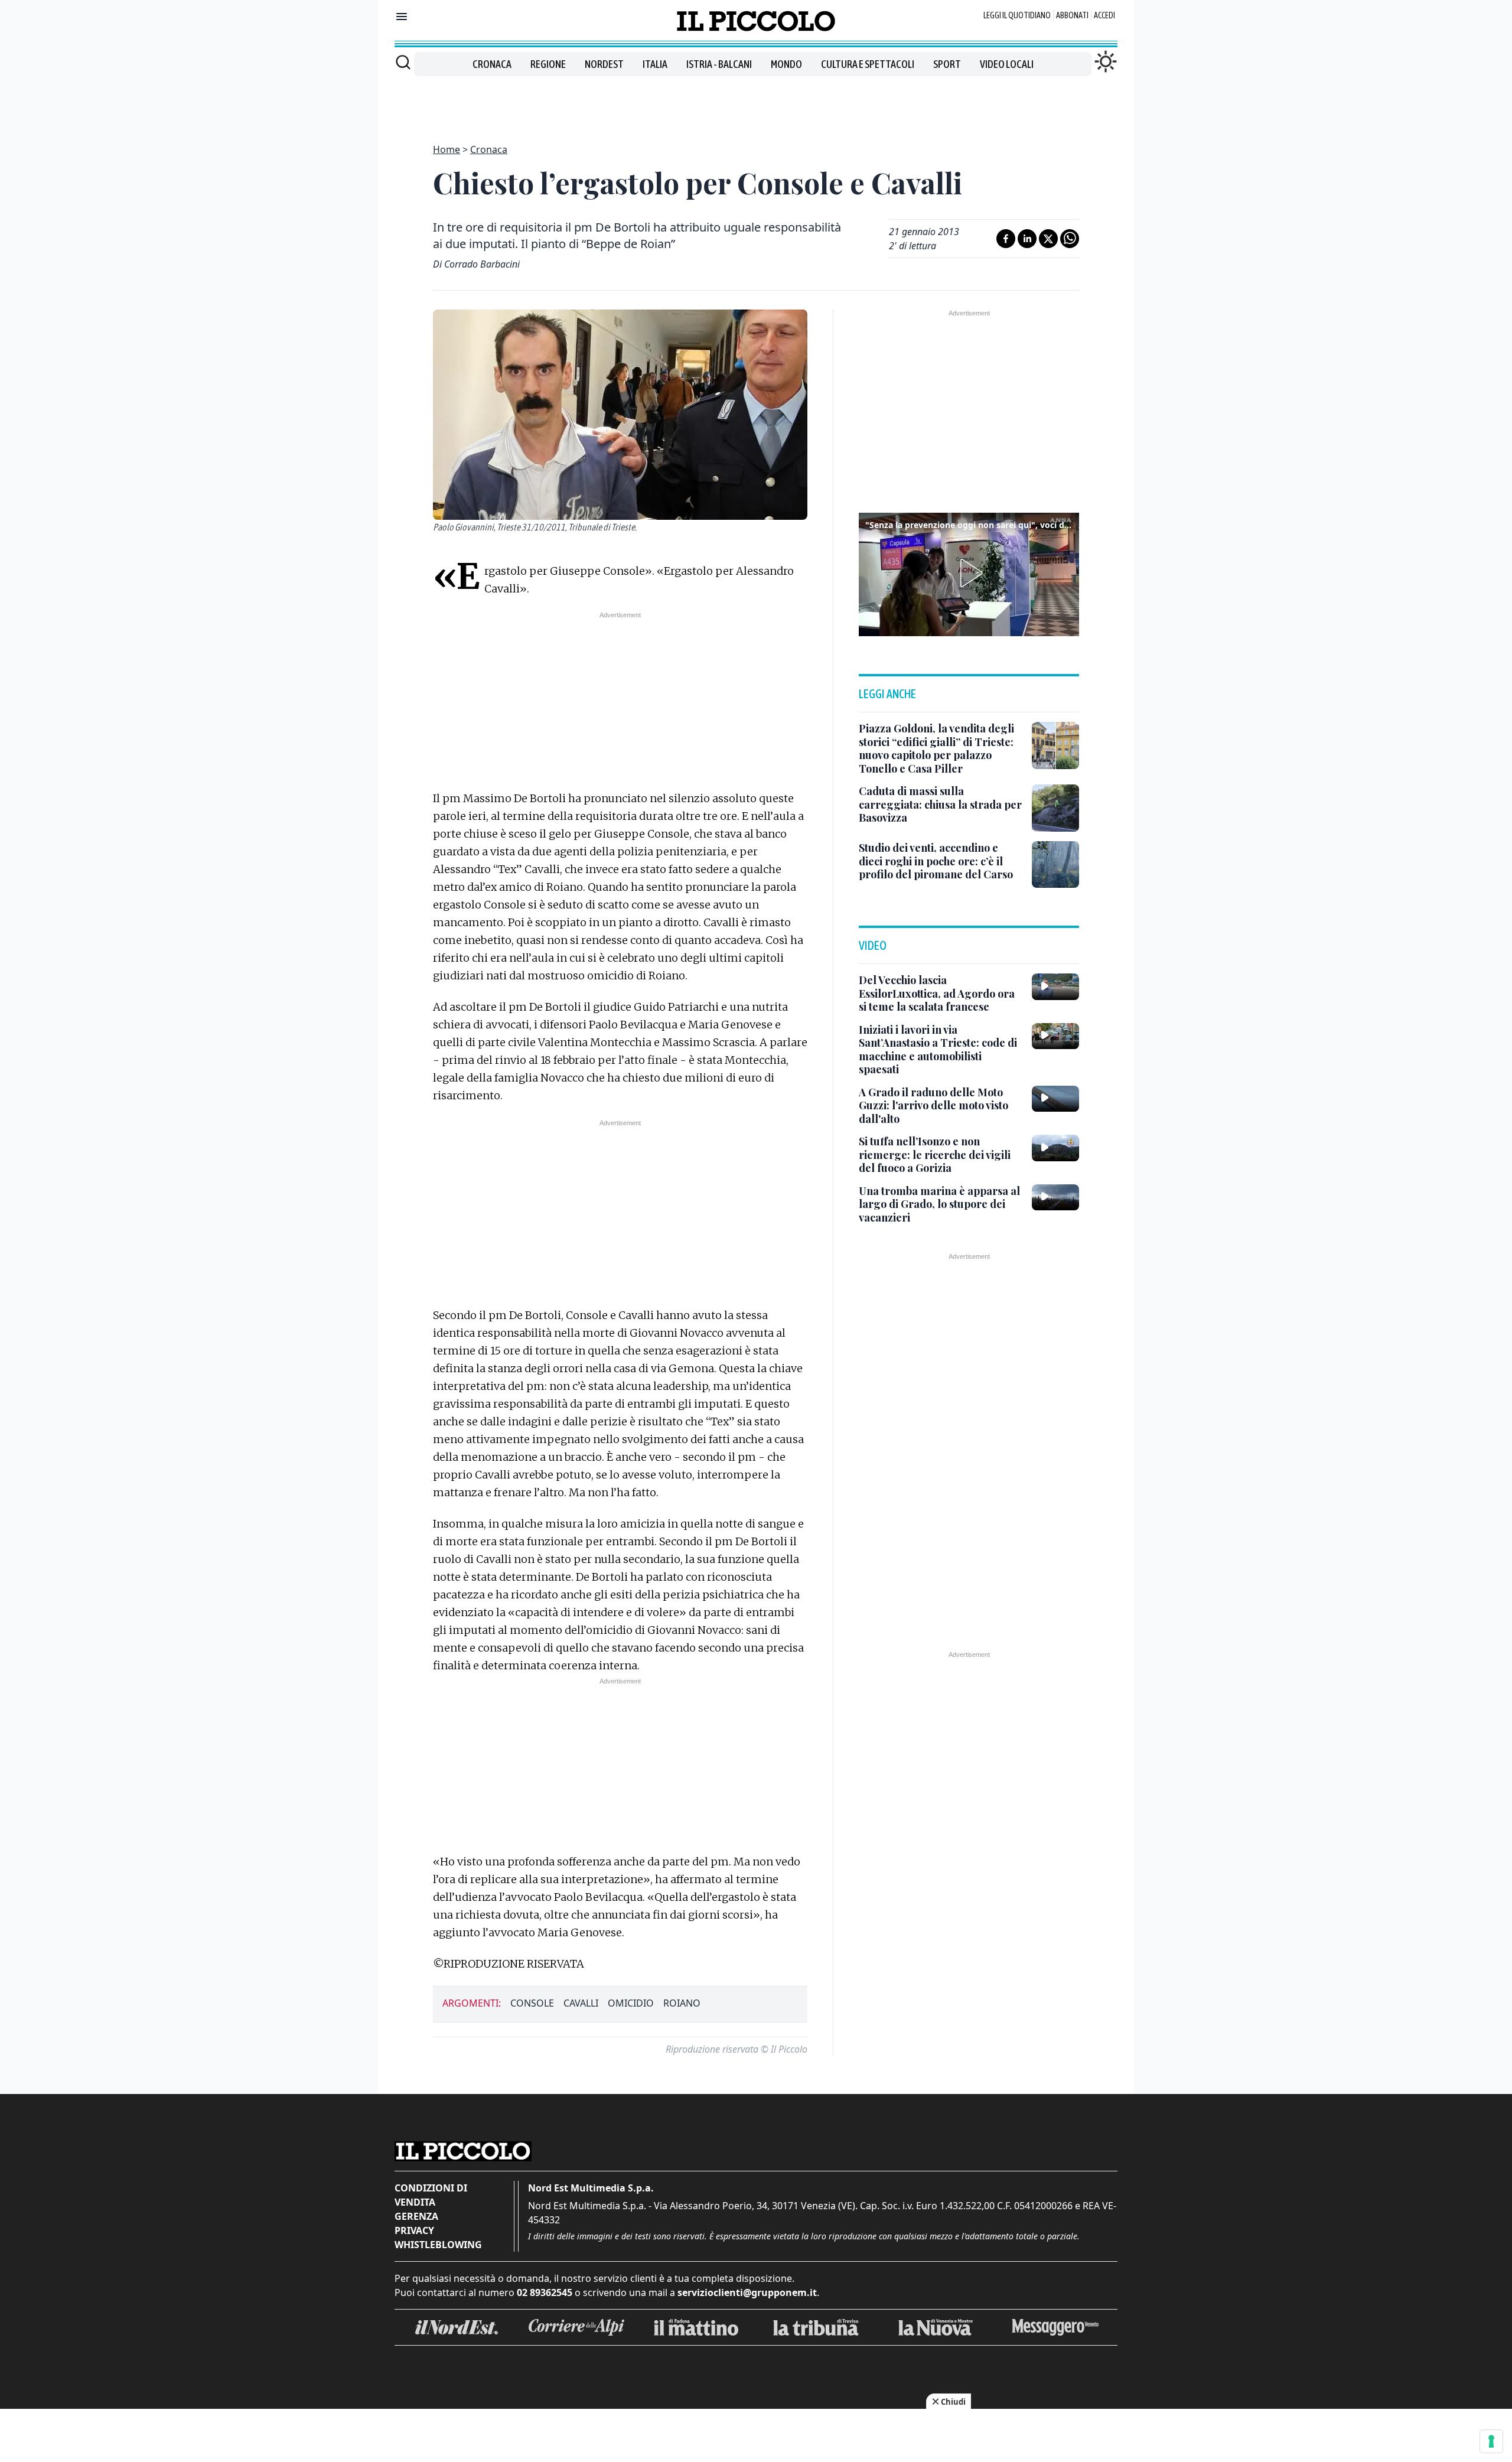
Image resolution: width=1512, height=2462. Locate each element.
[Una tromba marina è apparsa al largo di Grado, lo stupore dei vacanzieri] (1055, 1197)
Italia (655, 64)
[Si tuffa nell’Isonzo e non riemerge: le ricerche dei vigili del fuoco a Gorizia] (1055, 1148)
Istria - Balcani (719, 64)
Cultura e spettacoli (868, 64)
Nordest (604, 64)
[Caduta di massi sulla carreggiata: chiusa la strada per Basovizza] (1055, 808)
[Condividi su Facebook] (1006, 239)
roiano (682, 2003)
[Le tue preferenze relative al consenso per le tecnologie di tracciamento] (1491, 2441)
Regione (548, 64)
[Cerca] (403, 62)
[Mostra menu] (402, 17)
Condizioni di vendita (431, 2195)
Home (447, 149)
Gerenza (416, 2216)
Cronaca (492, 64)
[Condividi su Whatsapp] (1070, 239)
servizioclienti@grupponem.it (747, 2292)
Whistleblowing (438, 2245)
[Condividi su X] (1048, 239)
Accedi (1104, 15)
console (532, 2003)
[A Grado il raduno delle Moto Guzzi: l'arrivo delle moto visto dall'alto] (1055, 1099)
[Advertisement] (756, 103)
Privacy (414, 2230)
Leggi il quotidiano (1017, 15)
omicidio (631, 2003)
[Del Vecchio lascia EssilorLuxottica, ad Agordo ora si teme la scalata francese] (1055, 986)
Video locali (1007, 64)
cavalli (581, 2003)
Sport (947, 64)
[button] (969, 573)
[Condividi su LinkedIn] (1027, 239)
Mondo (786, 64)
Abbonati (1072, 15)
